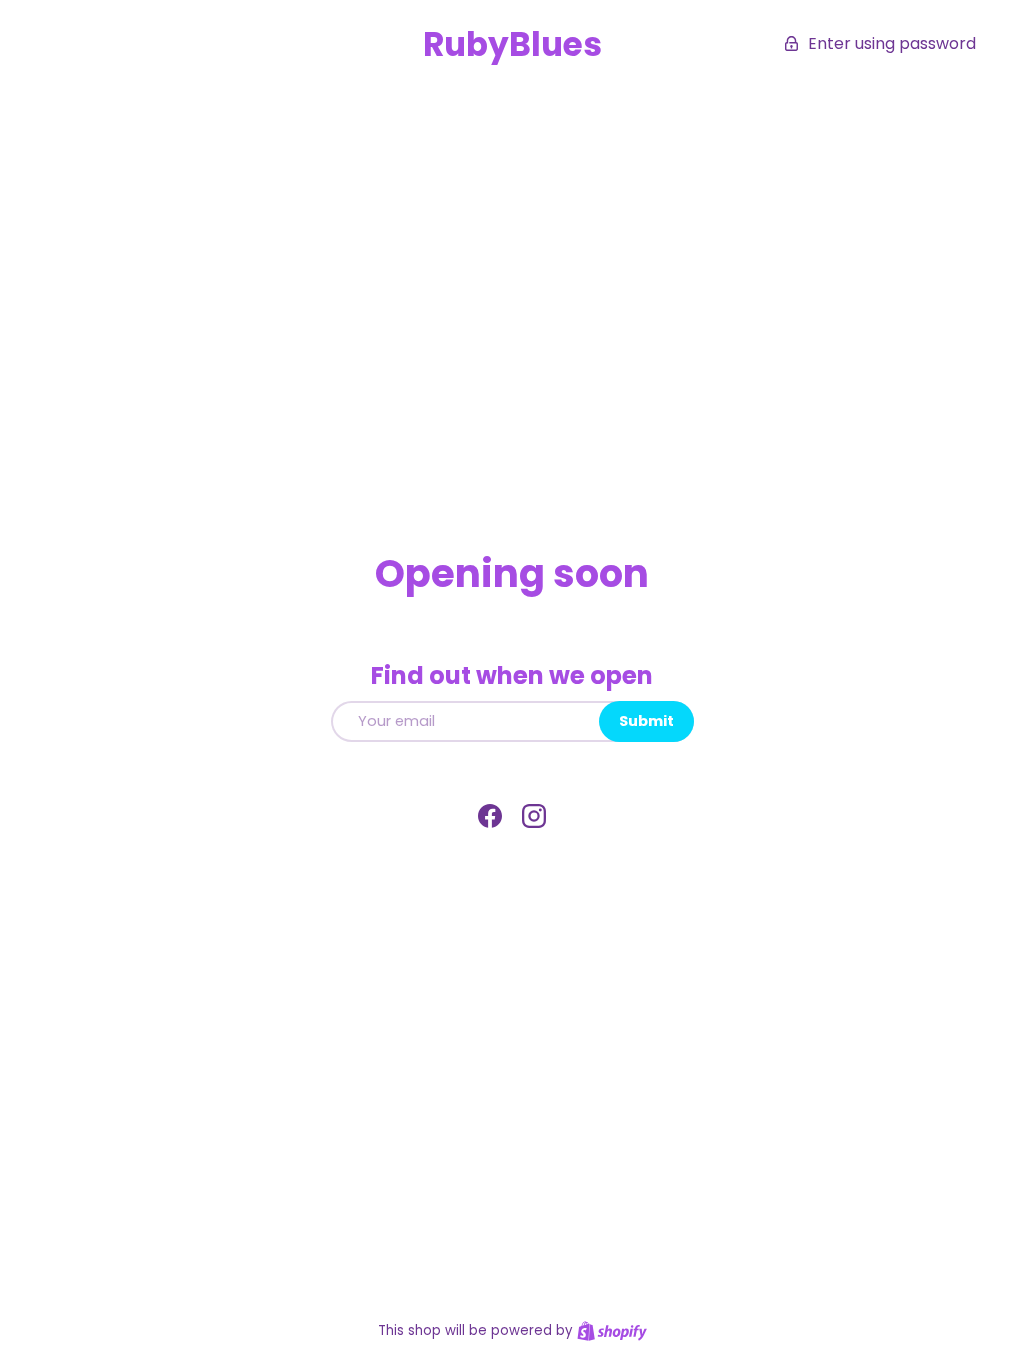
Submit (646, 721)
